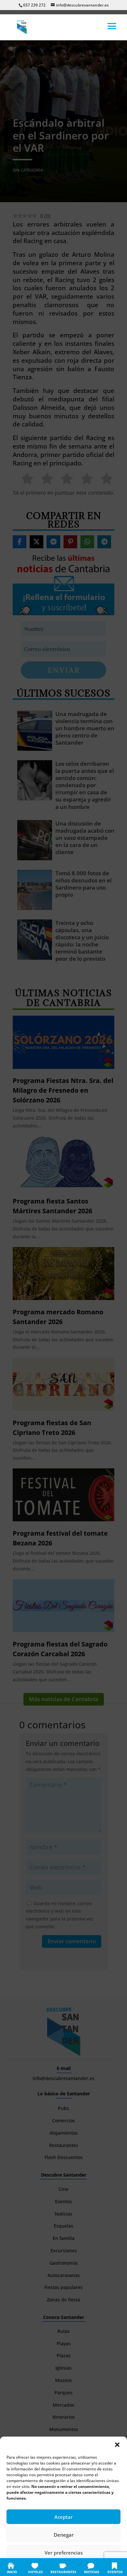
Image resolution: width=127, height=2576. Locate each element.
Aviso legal (103, 2567)
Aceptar (63, 2517)
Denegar (64, 2535)
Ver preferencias (64, 2553)
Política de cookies (31, 2567)
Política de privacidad (71, 2567)
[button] (117, 2445)
